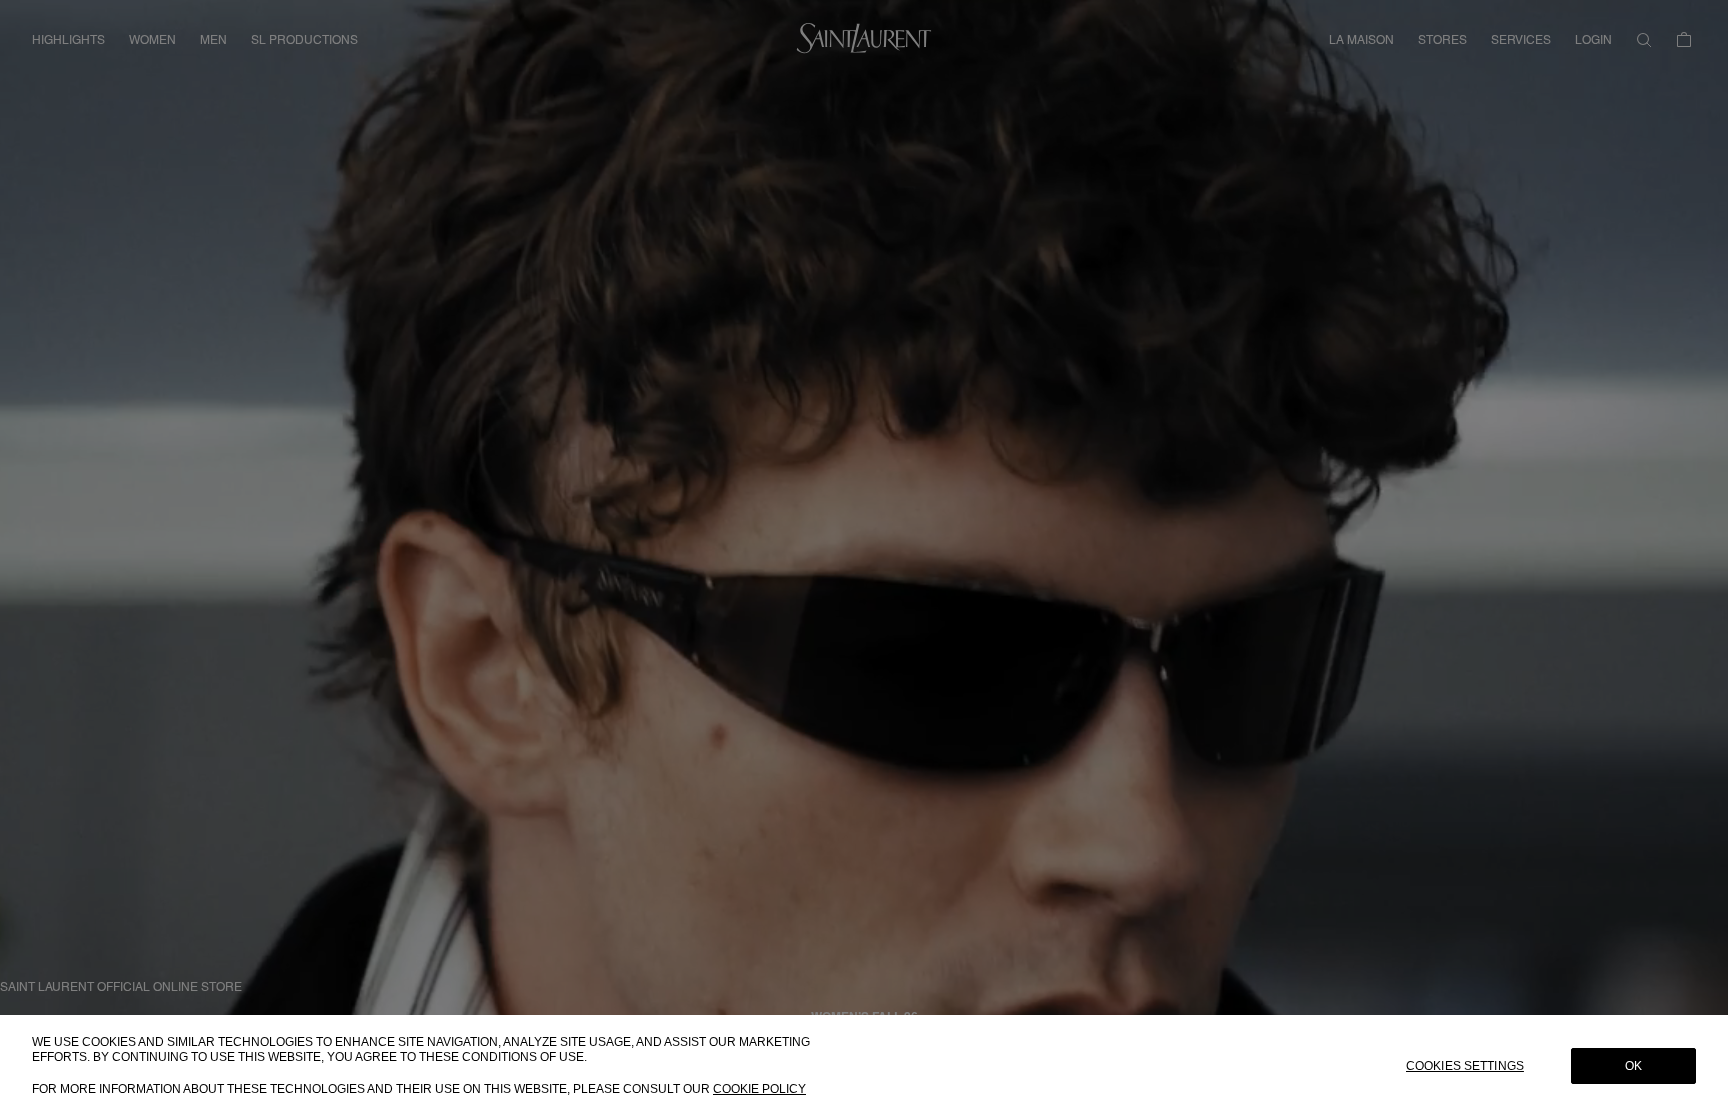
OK (1633, 1066)
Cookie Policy (759, 1088)
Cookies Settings (1465, 1066)
